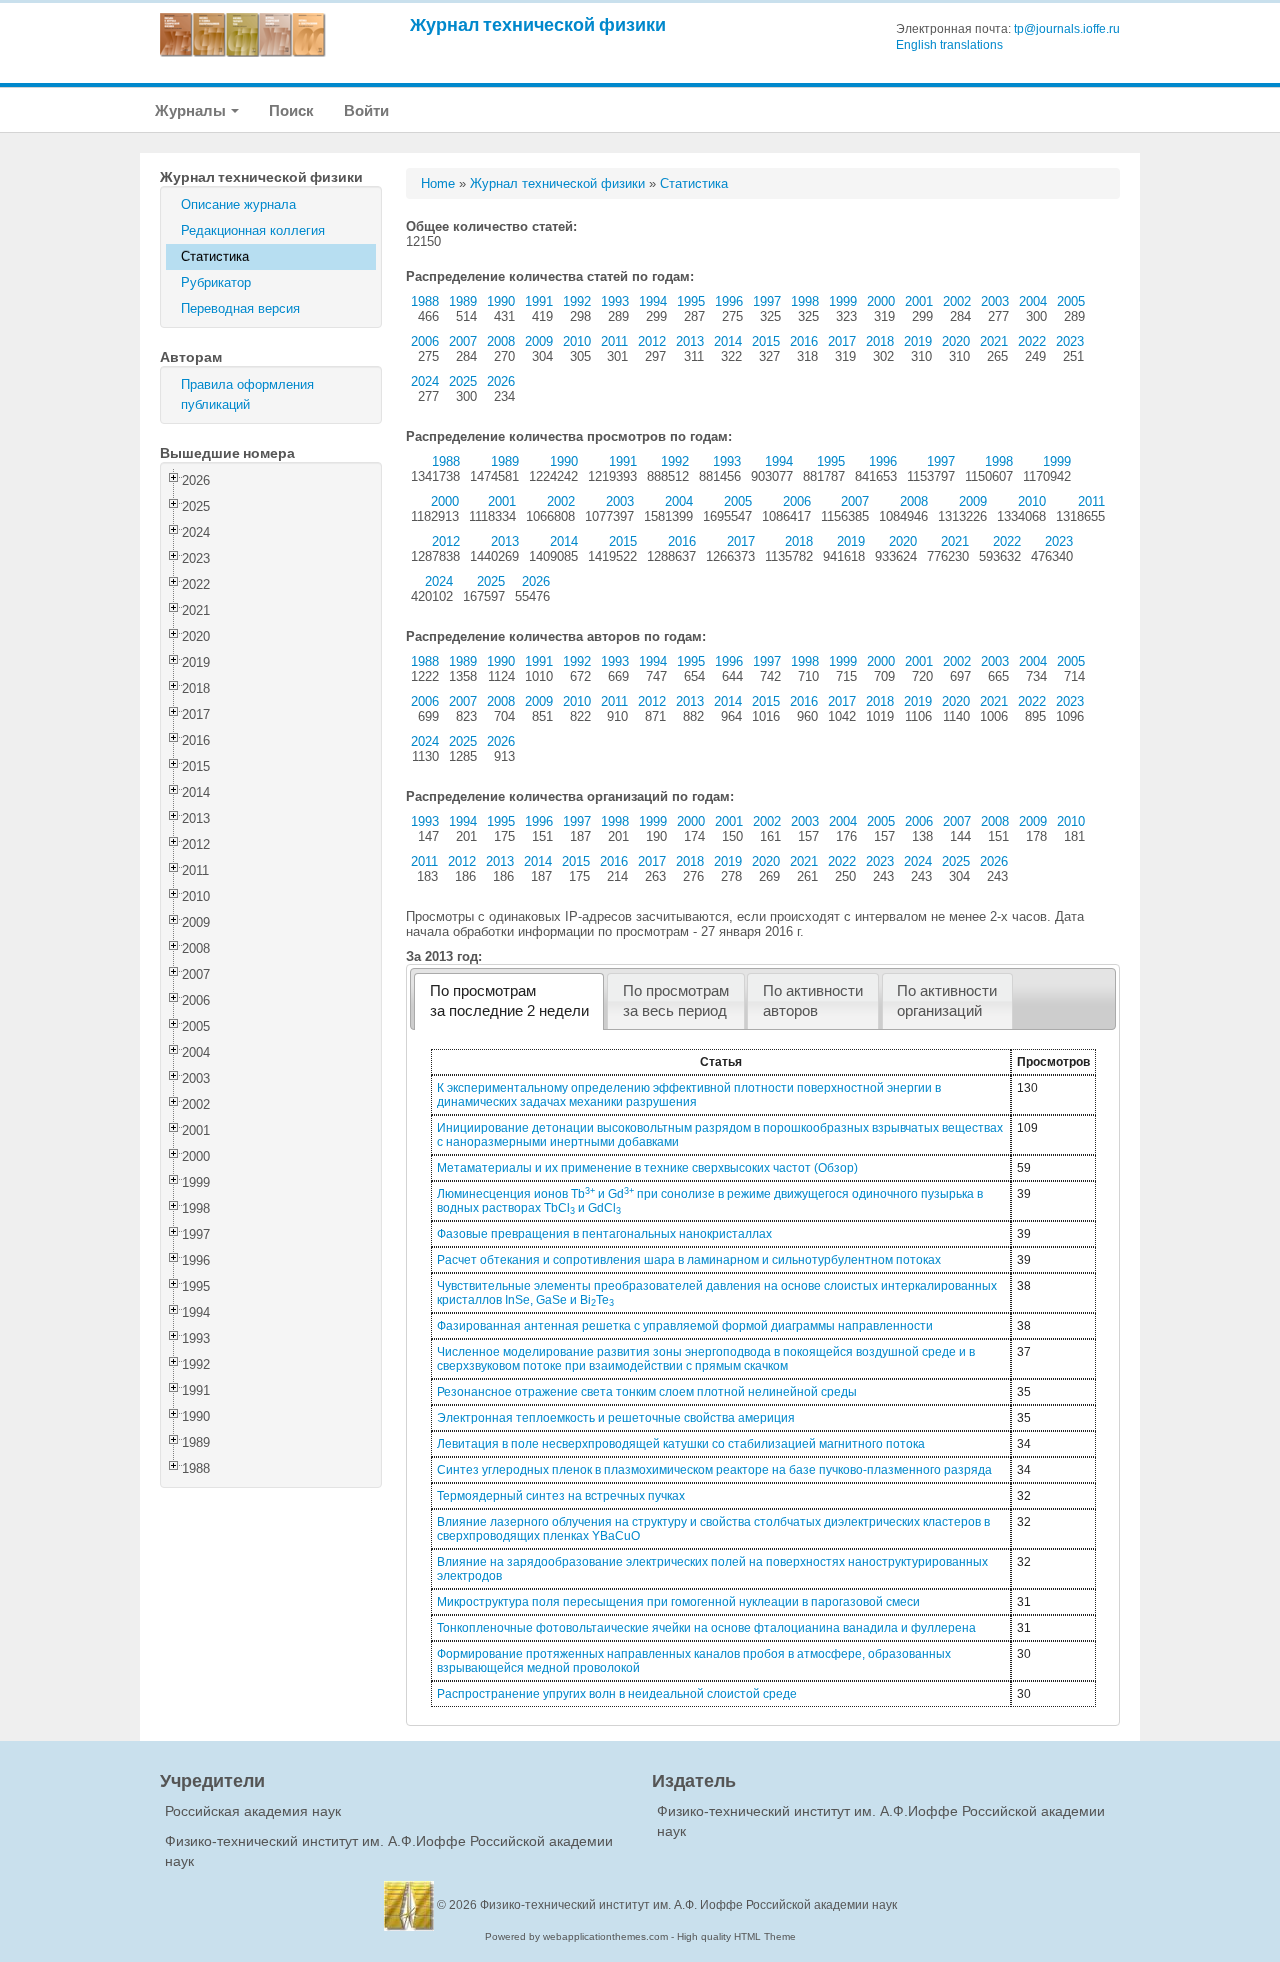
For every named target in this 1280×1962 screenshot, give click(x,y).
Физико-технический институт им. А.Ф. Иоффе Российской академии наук (688, 1905)
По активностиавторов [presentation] (813, 1001)
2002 (957, 301)
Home (438, 183)
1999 (843, 301)
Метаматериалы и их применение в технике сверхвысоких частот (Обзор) (647, 1168)
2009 (539, 341)
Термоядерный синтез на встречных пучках (561, 1496)
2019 (918, 341)
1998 (805, 301)
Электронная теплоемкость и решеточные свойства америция (616, 1418)
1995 (691, 301)
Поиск (291, 110)
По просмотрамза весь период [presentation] (676, 1001)
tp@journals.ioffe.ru (1067, 29)
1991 (539, 301)
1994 (653, 301)
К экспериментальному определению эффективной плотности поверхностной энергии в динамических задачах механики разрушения (689, 1095)
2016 (804, 341)
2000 (881, 301)
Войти (366, 110)
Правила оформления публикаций (247, 394)
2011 (614, 341)
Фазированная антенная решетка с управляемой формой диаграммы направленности (685, 1326)
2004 (1033, 301)
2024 (425, 381)
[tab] (509, 1001)
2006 (425, 341)
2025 (463, 381)
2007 (463, 341)
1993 (615, 301)
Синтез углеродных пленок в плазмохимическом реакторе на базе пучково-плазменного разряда (714, 1470)
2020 (956, 341)
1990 (501, 301)
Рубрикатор (216, 282)
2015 (766, 341)
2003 (995, 301)
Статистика (215, 256)
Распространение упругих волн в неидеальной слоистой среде (617, 1694)
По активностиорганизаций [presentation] (947, 1001)
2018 (880, 341)
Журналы (192, 110)
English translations (949, 45)
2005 (1071, 301)
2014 (728, 341)
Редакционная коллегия (253, 230)
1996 (729, 301)
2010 (577, 341)
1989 (463, 301)
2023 (1070, 341)
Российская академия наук (253, 1811)
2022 (1032, 341)
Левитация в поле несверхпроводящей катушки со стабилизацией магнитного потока (681, 1444)
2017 (842, 341)
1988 (425, 301)
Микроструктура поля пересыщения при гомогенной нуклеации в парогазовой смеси (678, 1602)
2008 (501, 341)
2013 (690, 341)
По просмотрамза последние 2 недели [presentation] (509, 1001)
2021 (994, 341)
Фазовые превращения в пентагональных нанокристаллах (604, 1234)
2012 (652, 341)
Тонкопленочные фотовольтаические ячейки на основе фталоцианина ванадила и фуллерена (706, 1628)
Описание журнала (238, 204)
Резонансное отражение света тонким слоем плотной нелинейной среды (647, 1392)
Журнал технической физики (538, 24)
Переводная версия (240, 308)
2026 (501, 381)
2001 (919, 301)
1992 (577, 301)
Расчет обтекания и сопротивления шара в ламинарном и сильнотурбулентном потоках (689, 1260)
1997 (767, 301)
